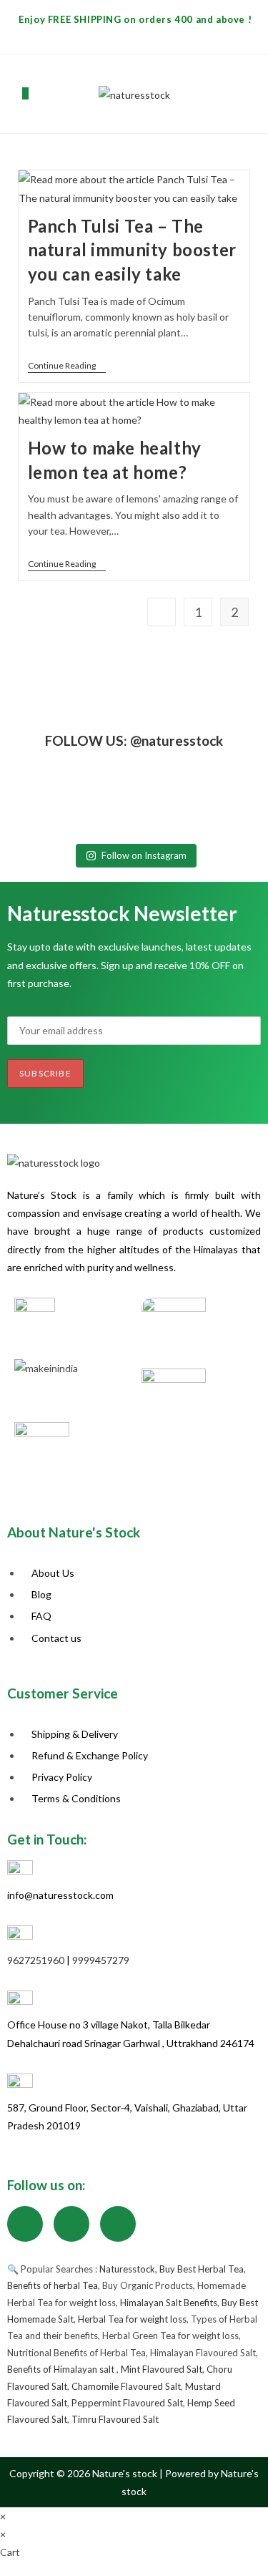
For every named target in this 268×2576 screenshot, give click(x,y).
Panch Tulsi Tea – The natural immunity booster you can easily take (132, 250)
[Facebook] (25, 2224)
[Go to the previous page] (162, 612)
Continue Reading (67, 366)
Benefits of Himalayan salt (62, 2369)
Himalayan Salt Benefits (169, 2303)
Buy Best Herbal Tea (202, 2269)
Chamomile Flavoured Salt (126, 2386)
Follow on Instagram (144, 855)
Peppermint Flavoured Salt (127, 2403)
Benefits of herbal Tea (53, 2285)
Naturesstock (127, 2269)
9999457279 (101, 1960)
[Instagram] (71, 2224)
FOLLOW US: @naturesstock (134, 740)
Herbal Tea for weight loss (132, 2319)
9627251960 (36, 1960)
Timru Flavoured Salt (115, 2419)
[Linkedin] (118, 2224)
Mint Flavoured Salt (162, 2369)
